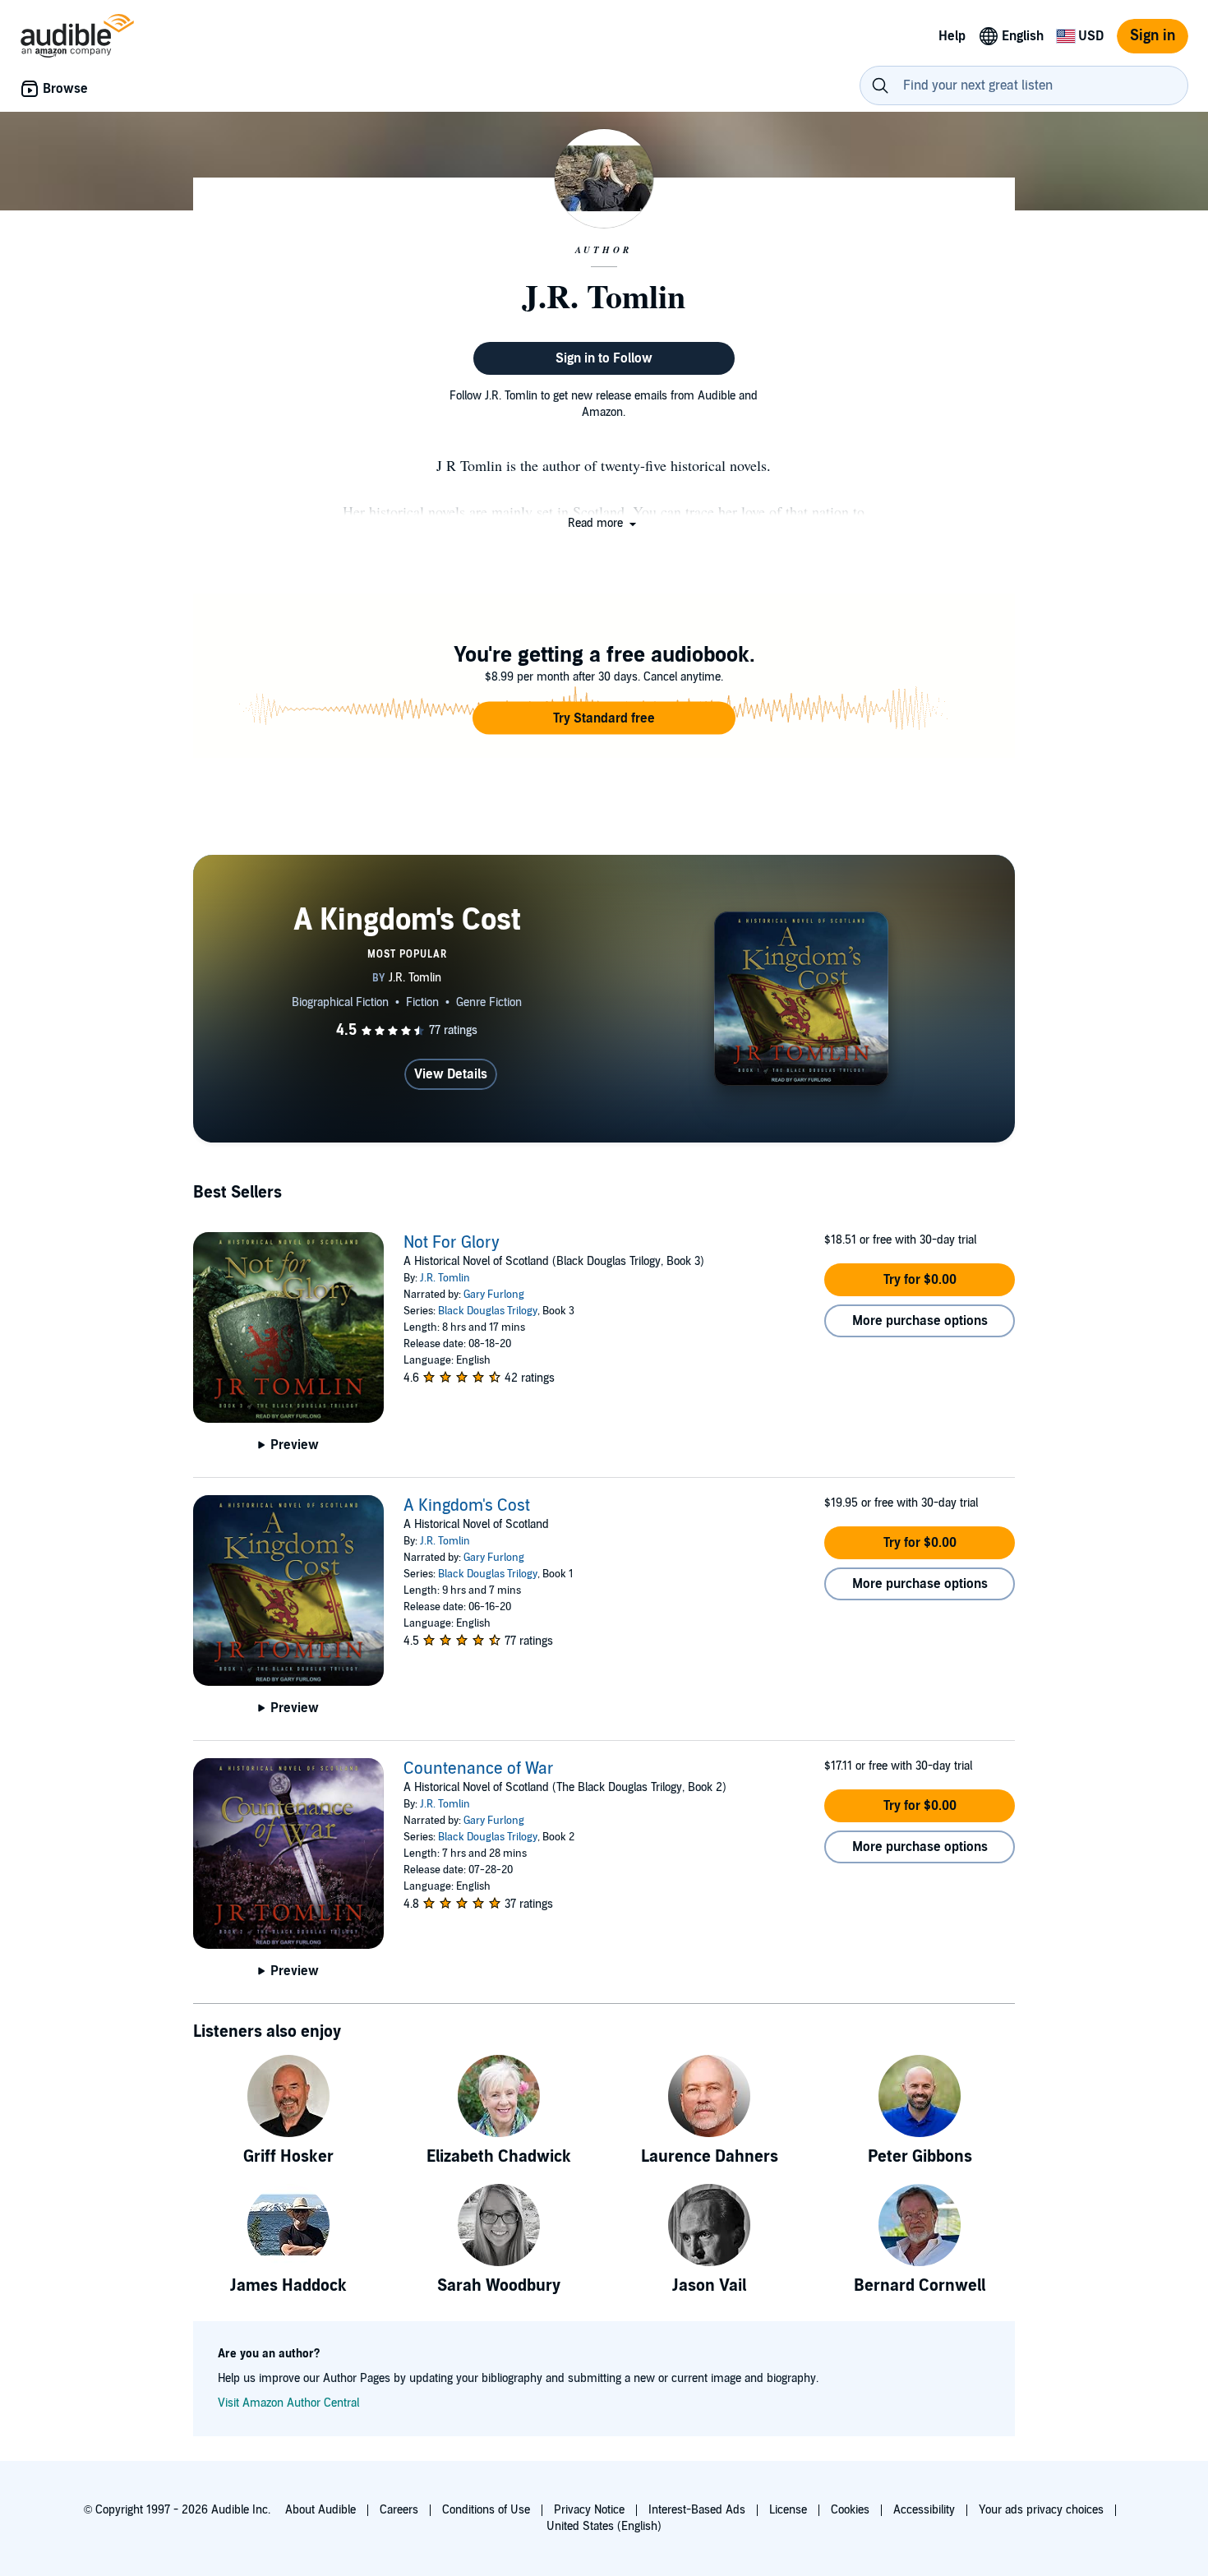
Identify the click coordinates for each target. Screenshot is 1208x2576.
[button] (604, 523)
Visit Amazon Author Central (288, 2403)
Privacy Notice (589, 2510)
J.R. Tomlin (445, 1278)
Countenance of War (479, 1769)
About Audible (320, 2510)
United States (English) (604, 2526)
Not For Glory (452, 1243)
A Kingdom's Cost (467, 1506)
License (788, 2510)
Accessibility (924, 2510)
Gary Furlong (494, 1295)
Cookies (850, 2510)
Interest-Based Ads (697, 2510)
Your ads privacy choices (1041, 2510)
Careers (399, 2510)
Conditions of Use (486, 2510)
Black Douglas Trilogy (488, 1311)
